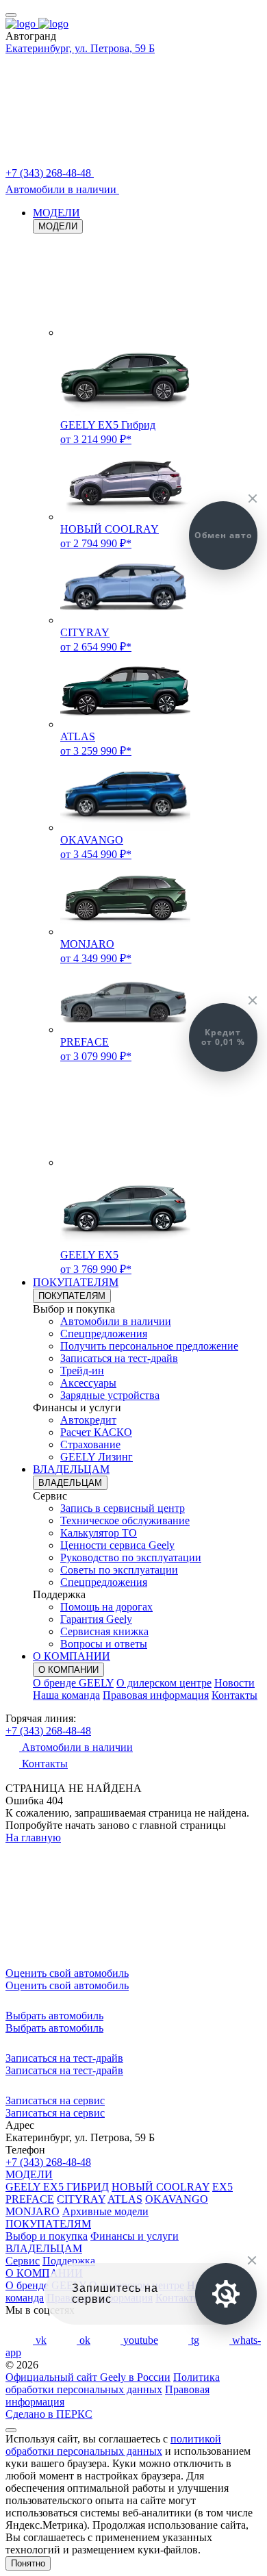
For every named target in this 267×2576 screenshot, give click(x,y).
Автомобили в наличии (116, 1321)
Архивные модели (105, 2211)
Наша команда (66, 1695)
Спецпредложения (104, 1334)
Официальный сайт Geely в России (88, 2377)
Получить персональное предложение (149, 1346)
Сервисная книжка (104, 1631)
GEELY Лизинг (97, 1457)
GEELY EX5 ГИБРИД (57, 2187)
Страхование (90, 1444)
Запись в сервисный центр (123, 1508)
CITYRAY (81, 2199)
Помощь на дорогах (106, 1607)
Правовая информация (156, 1695)
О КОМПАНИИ (72, 1656)
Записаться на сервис (55, 2113)
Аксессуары (88, 1383)
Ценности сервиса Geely (117, 1545)
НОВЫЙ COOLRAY (161, 2187)
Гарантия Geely (96, 1619)
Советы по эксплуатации (119, 1570)
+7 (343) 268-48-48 (48, 1731)
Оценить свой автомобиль (67, 1985)
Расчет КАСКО (96, 1432)
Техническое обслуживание (125, 1520)
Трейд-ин (82, 1371)
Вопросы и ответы (104, 1644)
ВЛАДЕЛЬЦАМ (71, 1469)
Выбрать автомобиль (54, 2028)
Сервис (23, 2261)
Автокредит (88, 1420)
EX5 (222, 2187)
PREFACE (30, 2199)
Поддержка (69, 2261)
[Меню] (11, 15)
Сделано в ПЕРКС (49, 2414)
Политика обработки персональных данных (113, 2383)
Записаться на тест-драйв (119, 1358)
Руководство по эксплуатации (131, 1557)
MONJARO (33, 2211)
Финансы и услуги (135, 2236)
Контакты (234, 1695)
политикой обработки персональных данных (113, 2445)
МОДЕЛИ (56, 213)
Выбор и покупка (47, 2236)
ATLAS (125, 2199)
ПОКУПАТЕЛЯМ (76, 1282)
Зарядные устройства (110, 1395)
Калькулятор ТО (99, 1533)
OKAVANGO (177, 2199)
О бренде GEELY (73, 1683)
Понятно (28, 2563)
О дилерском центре (164, 1683)
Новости (234, 1683)
